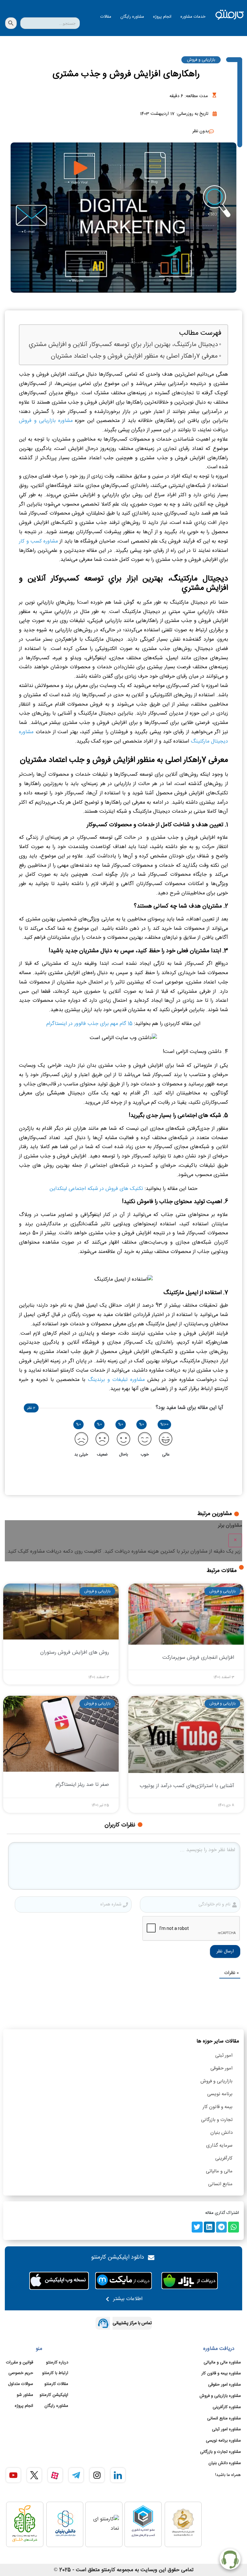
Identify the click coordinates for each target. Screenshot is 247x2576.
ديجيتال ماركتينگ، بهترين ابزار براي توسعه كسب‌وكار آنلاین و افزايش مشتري (123, 345)
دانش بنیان (221, 2133)
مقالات (106, 17)
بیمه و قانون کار (218, 2107)
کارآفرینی (224, 2158)
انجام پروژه (162, 17)
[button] (233, 2227)
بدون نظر (201, 131)
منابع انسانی (220, 2184)
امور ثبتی (224, 2055)
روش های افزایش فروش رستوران (75, 1653)
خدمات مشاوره (193, 17)
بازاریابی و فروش (201, 60)
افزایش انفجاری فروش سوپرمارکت (198, 1658)
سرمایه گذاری (219, 2146)
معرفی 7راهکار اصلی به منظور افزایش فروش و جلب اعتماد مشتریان (134, 356)
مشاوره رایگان (132, 17)
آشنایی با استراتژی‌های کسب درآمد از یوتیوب (187, 1786)
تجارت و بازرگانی (217, 2120)
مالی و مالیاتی (219, 2171)
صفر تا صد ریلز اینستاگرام (82, 1785)
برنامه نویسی (220, 2094)
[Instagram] (97, 2475)
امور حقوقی (221, 2068)
